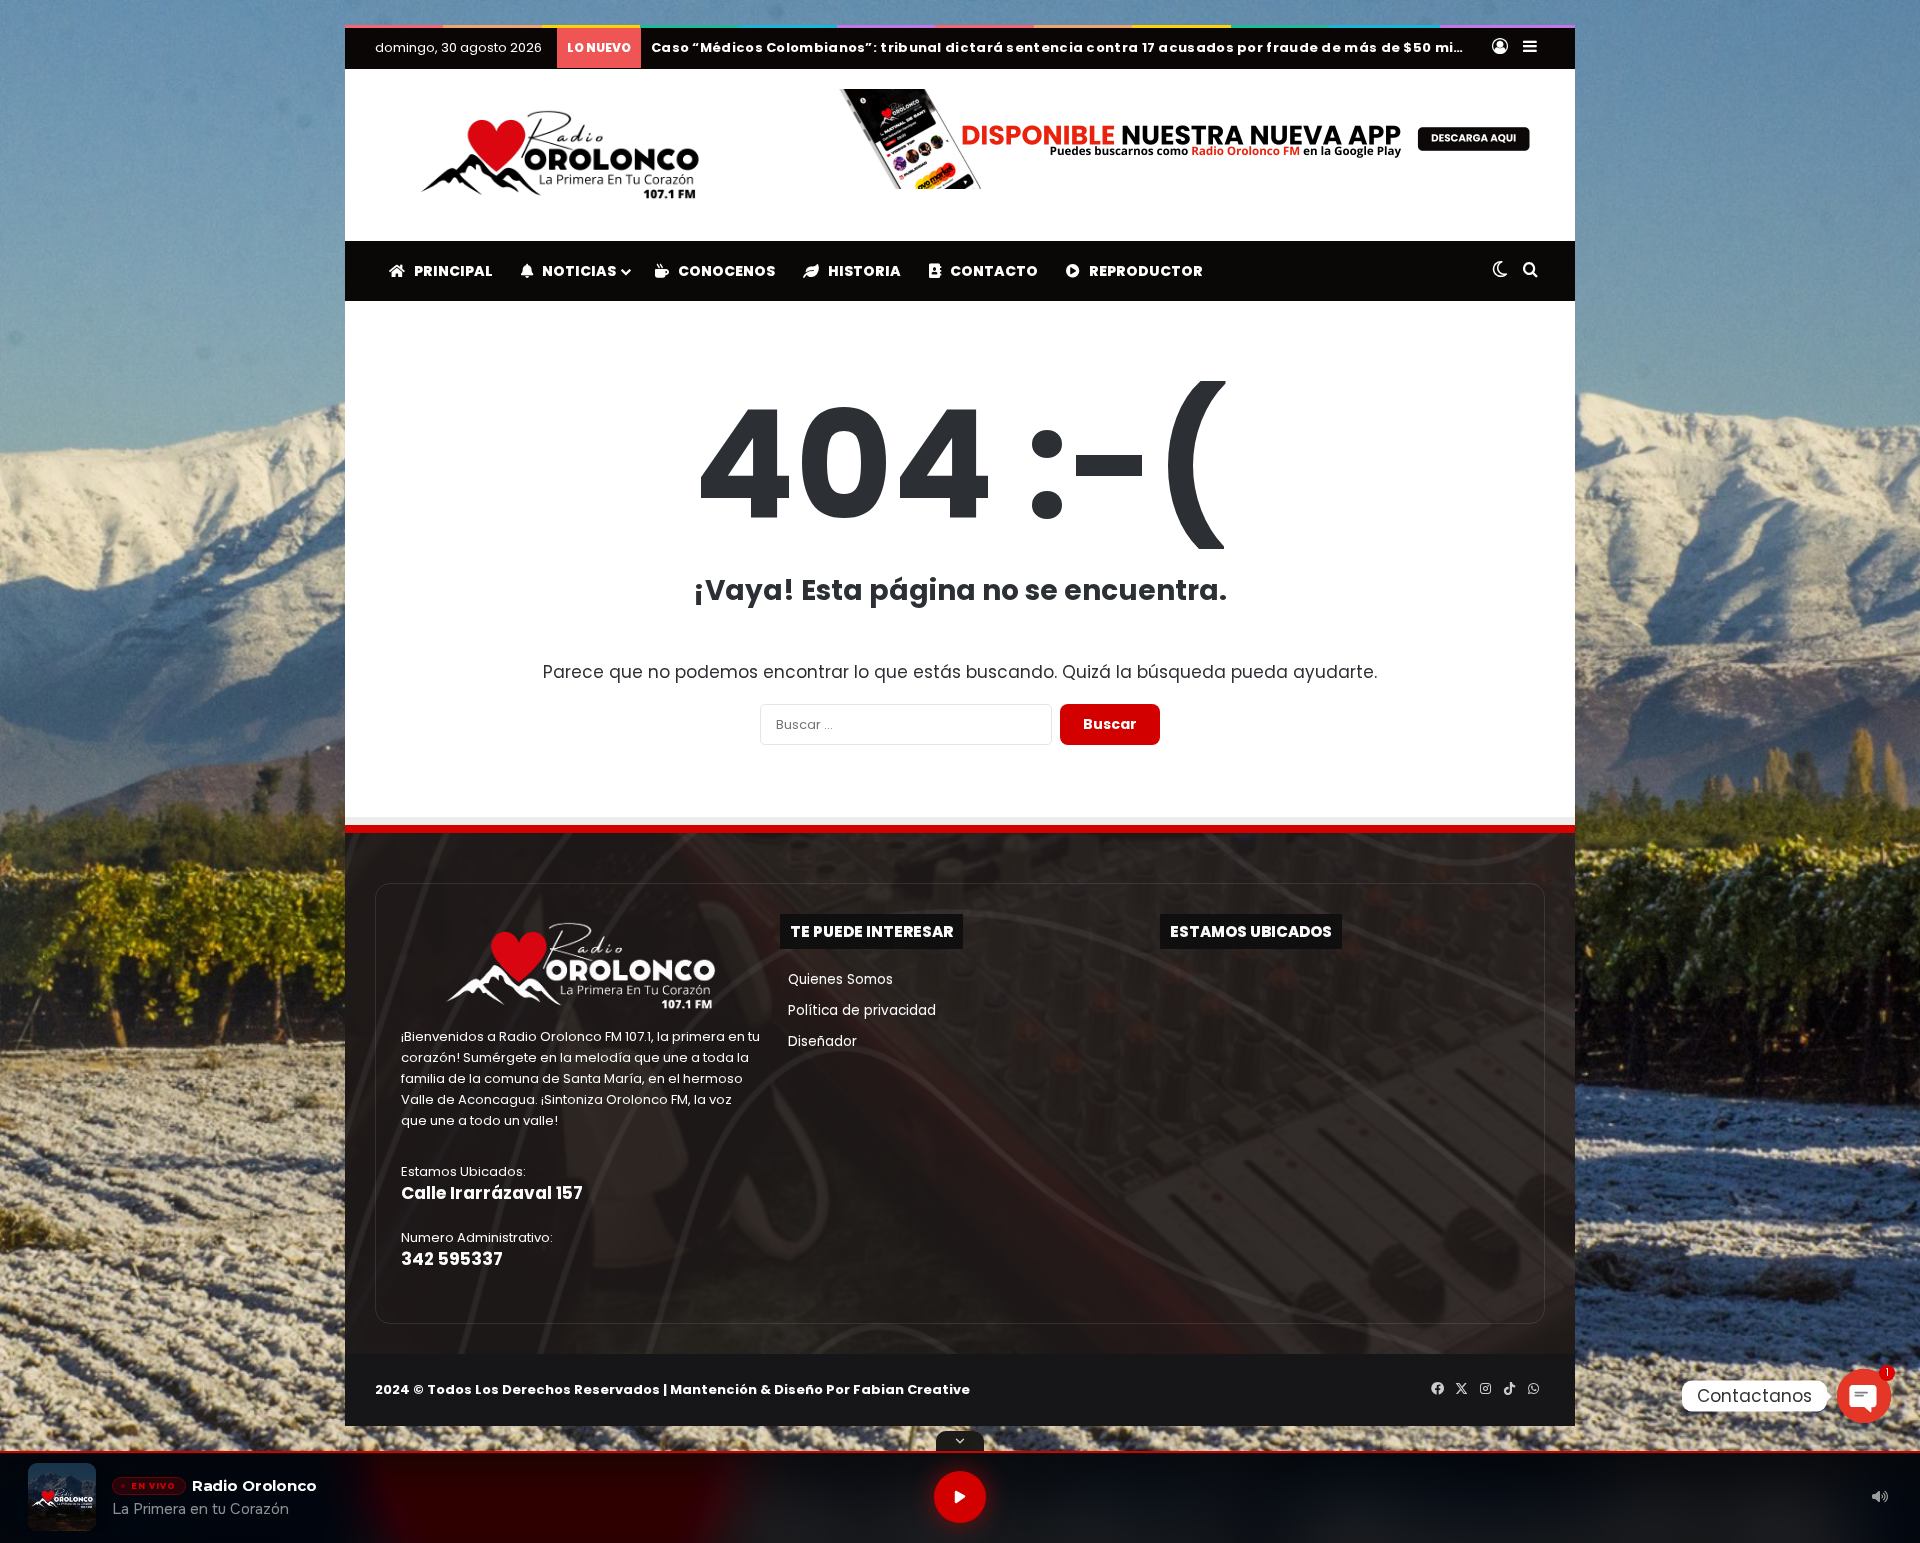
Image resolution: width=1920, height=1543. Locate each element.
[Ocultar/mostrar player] (960, 1441)
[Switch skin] (1500, 271)
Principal (449, 271)
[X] (1461, 1389)
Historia (860, 271)
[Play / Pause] (960, 1497)
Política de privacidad (858, 1010)
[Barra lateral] (1530, 48)
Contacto (989, 271)
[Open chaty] (1864, 1396)
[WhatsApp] (1533, 1389)
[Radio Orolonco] (560, 155)
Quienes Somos (836, 979)
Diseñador (818, 1041)
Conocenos (722, 271)
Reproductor (1141, 271)
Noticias (574, 271)
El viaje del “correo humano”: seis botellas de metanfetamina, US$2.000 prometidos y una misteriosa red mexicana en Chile (1117, 47)
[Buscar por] (1530, 271)
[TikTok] (1509, 1389)
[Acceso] (1500, 48)
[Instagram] (1485, 1389)
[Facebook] (1437, 1389)
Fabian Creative (911, 1389)
